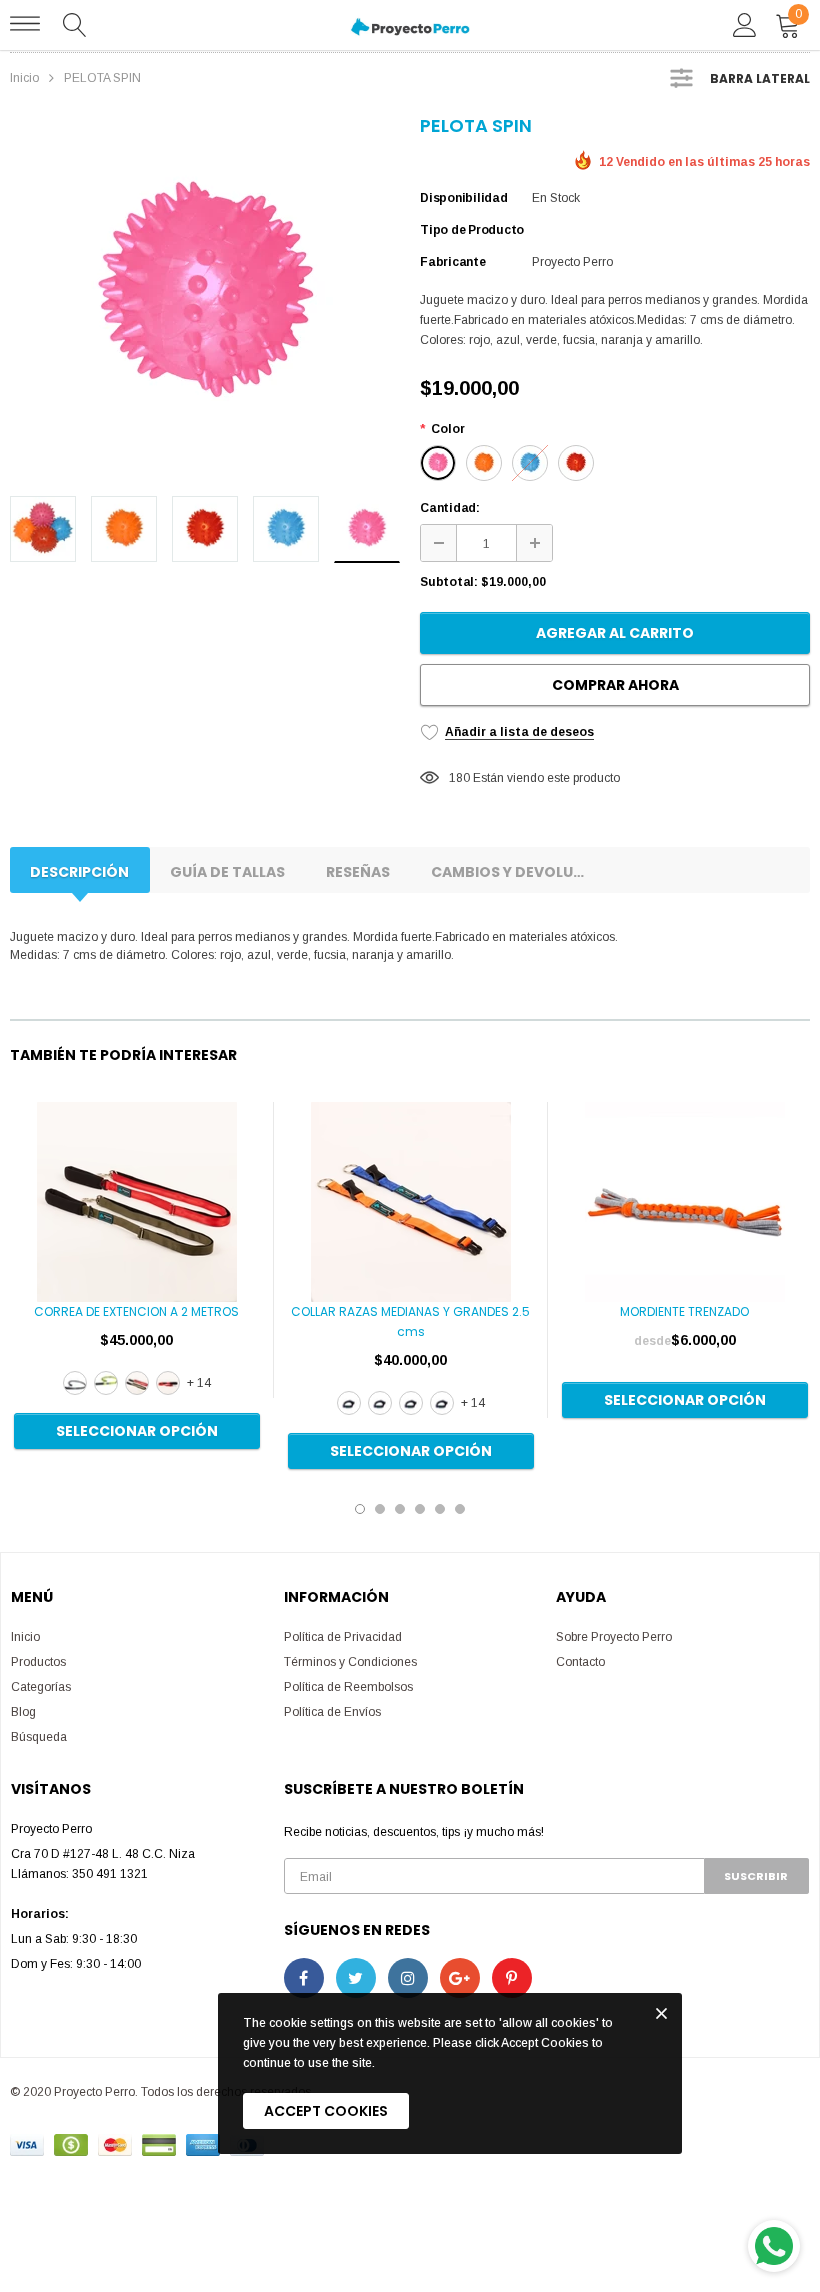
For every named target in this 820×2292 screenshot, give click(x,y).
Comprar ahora (615, 685)
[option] (205, 297)
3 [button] (400, 1509)
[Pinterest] (512, 1978)
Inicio (24, 78)
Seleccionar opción (137, 1431)
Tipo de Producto (472, 230)
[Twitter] (356, 1978)
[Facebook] (304, 1978)
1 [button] (360, 1509)
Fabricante (453, 262)
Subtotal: (449, 582)
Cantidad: (450, 508)
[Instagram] (408, 1978)
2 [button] (380, 1509)
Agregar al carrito (615, 633)
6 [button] (460, 1509)
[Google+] (460, 1978)
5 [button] (440, 1509)
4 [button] (420, 1509)
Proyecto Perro (572, 262)
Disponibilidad (464, 198)
